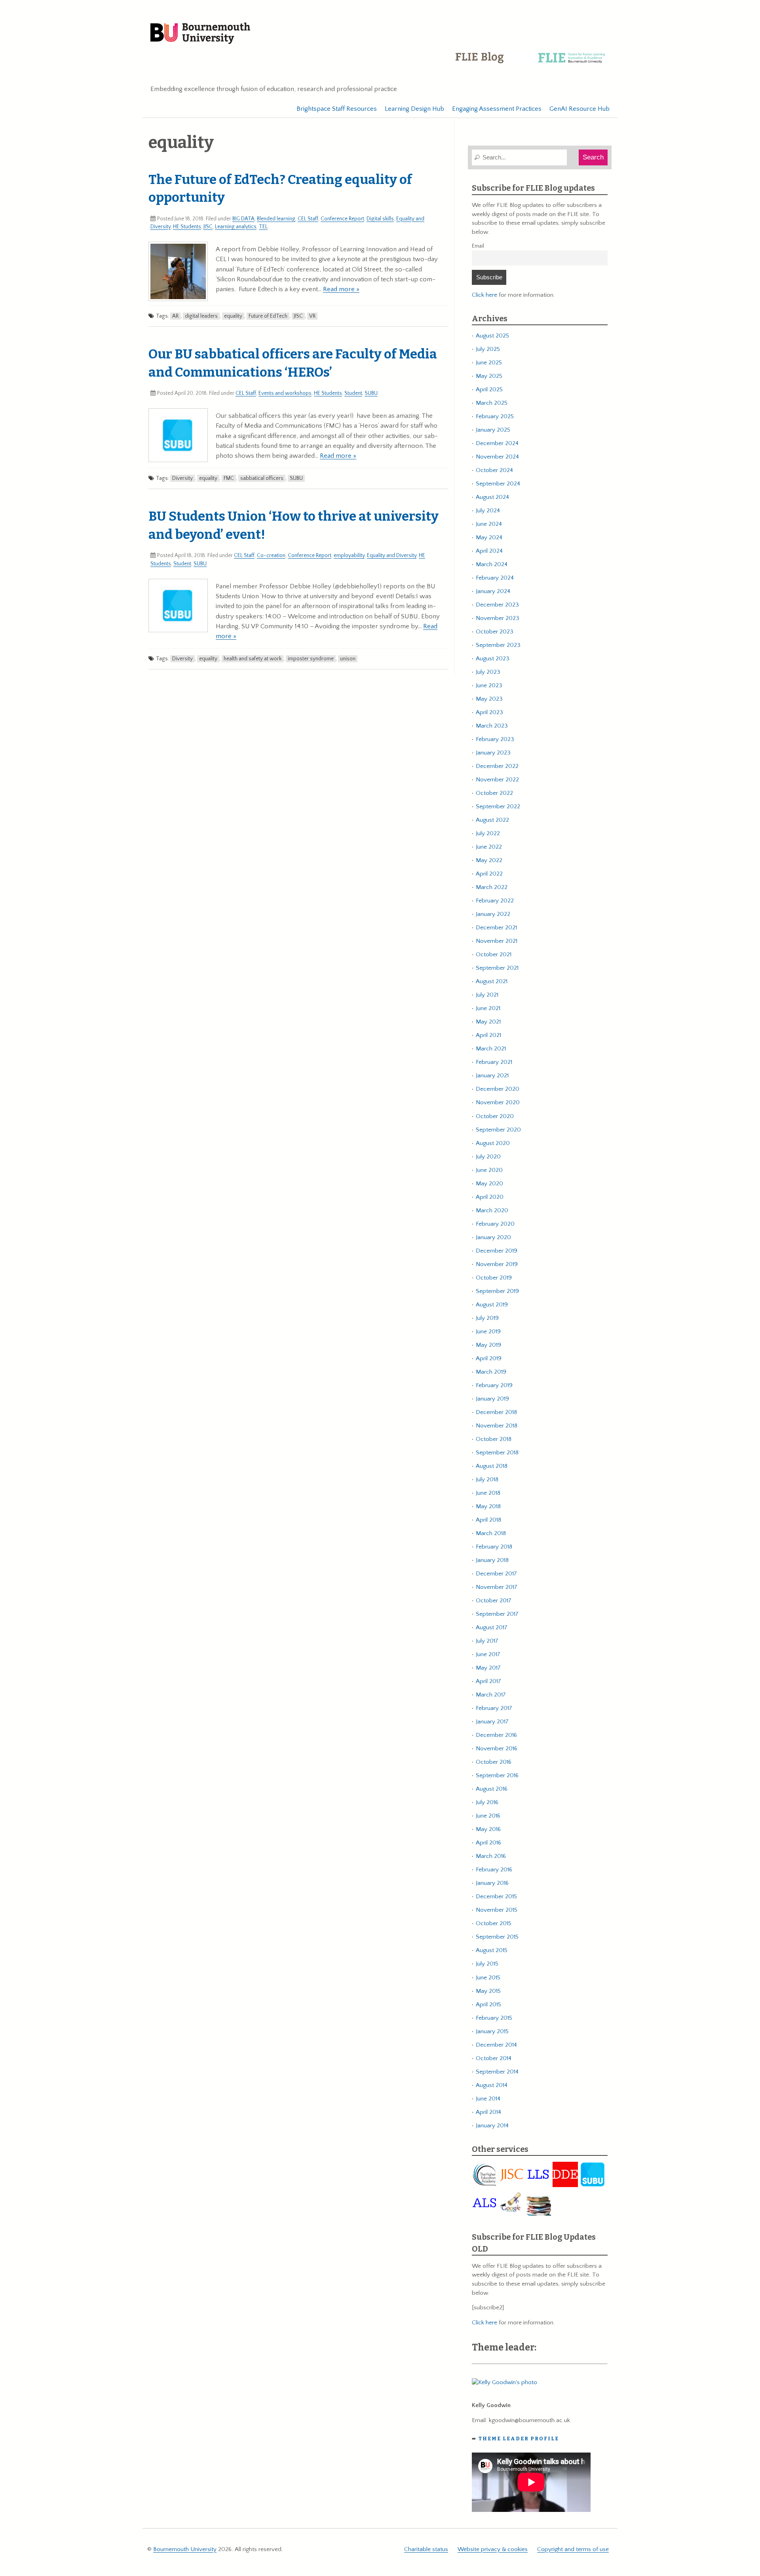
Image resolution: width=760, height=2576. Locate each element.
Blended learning (276, 219)
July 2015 (487, 1964)
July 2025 (488, 349)
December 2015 (496, 1896)
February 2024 (495, 578)
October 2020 (495, 1116)
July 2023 (488, 672)
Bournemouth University (200, 34)
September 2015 (497, 1937)
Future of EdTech (268, 316)
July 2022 (488, 833)
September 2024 (498, 484)
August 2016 (492, 1789)
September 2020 (498, 1130)
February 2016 (494, 1870)
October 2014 (494, 2058)
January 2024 (493, 591)
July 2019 (487, 1318)
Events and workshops (285, 393)
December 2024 (497, 443)
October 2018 (494, 1439)
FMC (229, 478)
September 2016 (497, 1775)
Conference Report (342, 219)
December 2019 (497, 1251)
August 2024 (492, 497)
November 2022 (497, 780)
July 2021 (487, 995)
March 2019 (491, 1372)
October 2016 (494, 1762)
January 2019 (492, 1399)
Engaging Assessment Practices (497, 109)
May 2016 (488, 1829)
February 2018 (494, 1547)
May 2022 (489, 860)
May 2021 (488, 1022)
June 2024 (489, 524)
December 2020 (498, 1089)
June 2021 (488, 1008)
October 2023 (495, 632)
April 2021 (488, 1035)
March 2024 (492, 564)
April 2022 (489, 874)
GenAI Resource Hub (579, 109)
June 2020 (489, 1170)
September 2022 (498, 807)
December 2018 (496, 1412)
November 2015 (497, 1910)
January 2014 (492, 2126)
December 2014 (496, 2045)
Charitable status (426, 2549)
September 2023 (498, 645)
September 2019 (497, 1291)
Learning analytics (236, 227)
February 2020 (495, 1224)
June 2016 (488, 1816)
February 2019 (494, 1385)
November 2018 (497, 1426)
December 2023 (497, 605)
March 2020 (492, 1210)
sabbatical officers (262, 478)
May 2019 (488, 1345)
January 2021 (492, 1076)
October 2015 (494, 1923)
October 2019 (494, 1278)
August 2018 (492, 1466)
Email (478, 246)
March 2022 (492, 887)
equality (233, 316)
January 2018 (492, 1560)
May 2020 (489, 1184)
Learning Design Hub (414, 109)
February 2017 (494, 1708)
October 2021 (494, 954)
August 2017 (492, 1627)
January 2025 (493, 430)
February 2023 (495, 739)
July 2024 (488, 511)
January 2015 (492, 2031)
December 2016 (496, 1735)
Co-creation (271, 555)
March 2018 (491, 1533)
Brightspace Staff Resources (337, 109)
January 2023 (493, 753)
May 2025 (489, 376)
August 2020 (493, 1143)
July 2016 (487, 1802)
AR (175, 316)
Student (353, 393)
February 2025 (495, 416)
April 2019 (489, 1358)
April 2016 (488, 1843)
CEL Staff (308, 219)
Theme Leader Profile (519, 2439)
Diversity (182, 478)
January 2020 (493, 1237)
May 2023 (489, 699)
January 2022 (493, 914)
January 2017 (492, 1722)
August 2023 (493, 659)
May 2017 (488, 1668)
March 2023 (492, 726)
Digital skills (380, 219)
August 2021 (492, 981)
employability (349, 555)
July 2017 (487, 1641)
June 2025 (489, 363)
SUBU (371, 393)
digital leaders (201, 316)
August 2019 (492, 1305)
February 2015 (494, 2018)
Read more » (341, 289)
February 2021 (494, 1062)
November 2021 (497, 941)
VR (312, 316)
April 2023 (489, 712)
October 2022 (494, 793)
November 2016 (497, 1749)
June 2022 (489, 847)
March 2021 (491, 1049)
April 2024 (489, 551)
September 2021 (497, 968)
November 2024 (497, 457)
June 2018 (488, 1493)
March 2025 (492, 403)
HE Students (187, 227)
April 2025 (489, 390)
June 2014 (488, 2099)
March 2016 (491, 1856)
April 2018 (488, 1520)
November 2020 (498, 1102)
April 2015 (488, 2005)
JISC (208, 227)
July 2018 (487, 1479)
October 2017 (494, 1601)
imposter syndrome (311, 659)
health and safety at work (253, 659)
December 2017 (496, 1574)
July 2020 (488, 1157)
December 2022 (497, 766)
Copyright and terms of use (573, 2549)
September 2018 (497, 1453)
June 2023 (489, 685)
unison (348, 659)
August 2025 (492, 336)
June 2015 (488, 1978)
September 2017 (497, 1614)
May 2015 (488, 1991)
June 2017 (488, 1654)
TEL (263, 227)
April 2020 (490, 1197)
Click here (484, 295)
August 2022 (492, 820)
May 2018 (488, 1506)
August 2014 (492, 2085)
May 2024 (489, 537)
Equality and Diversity (392, 555)
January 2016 (492, 1883)
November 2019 (497, 1264)
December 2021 (496, 928)
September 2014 (497, 2072)
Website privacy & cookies (493, 2549)
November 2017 (497, 1587)
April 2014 (488, 2112)
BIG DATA (243, 219)
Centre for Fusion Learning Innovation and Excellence (532, 63)
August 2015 (492, 1950)
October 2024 (494, 470)
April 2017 (488, 1681)
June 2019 (488, 1332)
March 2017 (491, 1695)
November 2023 (498, 618)
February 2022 (495, 901)
